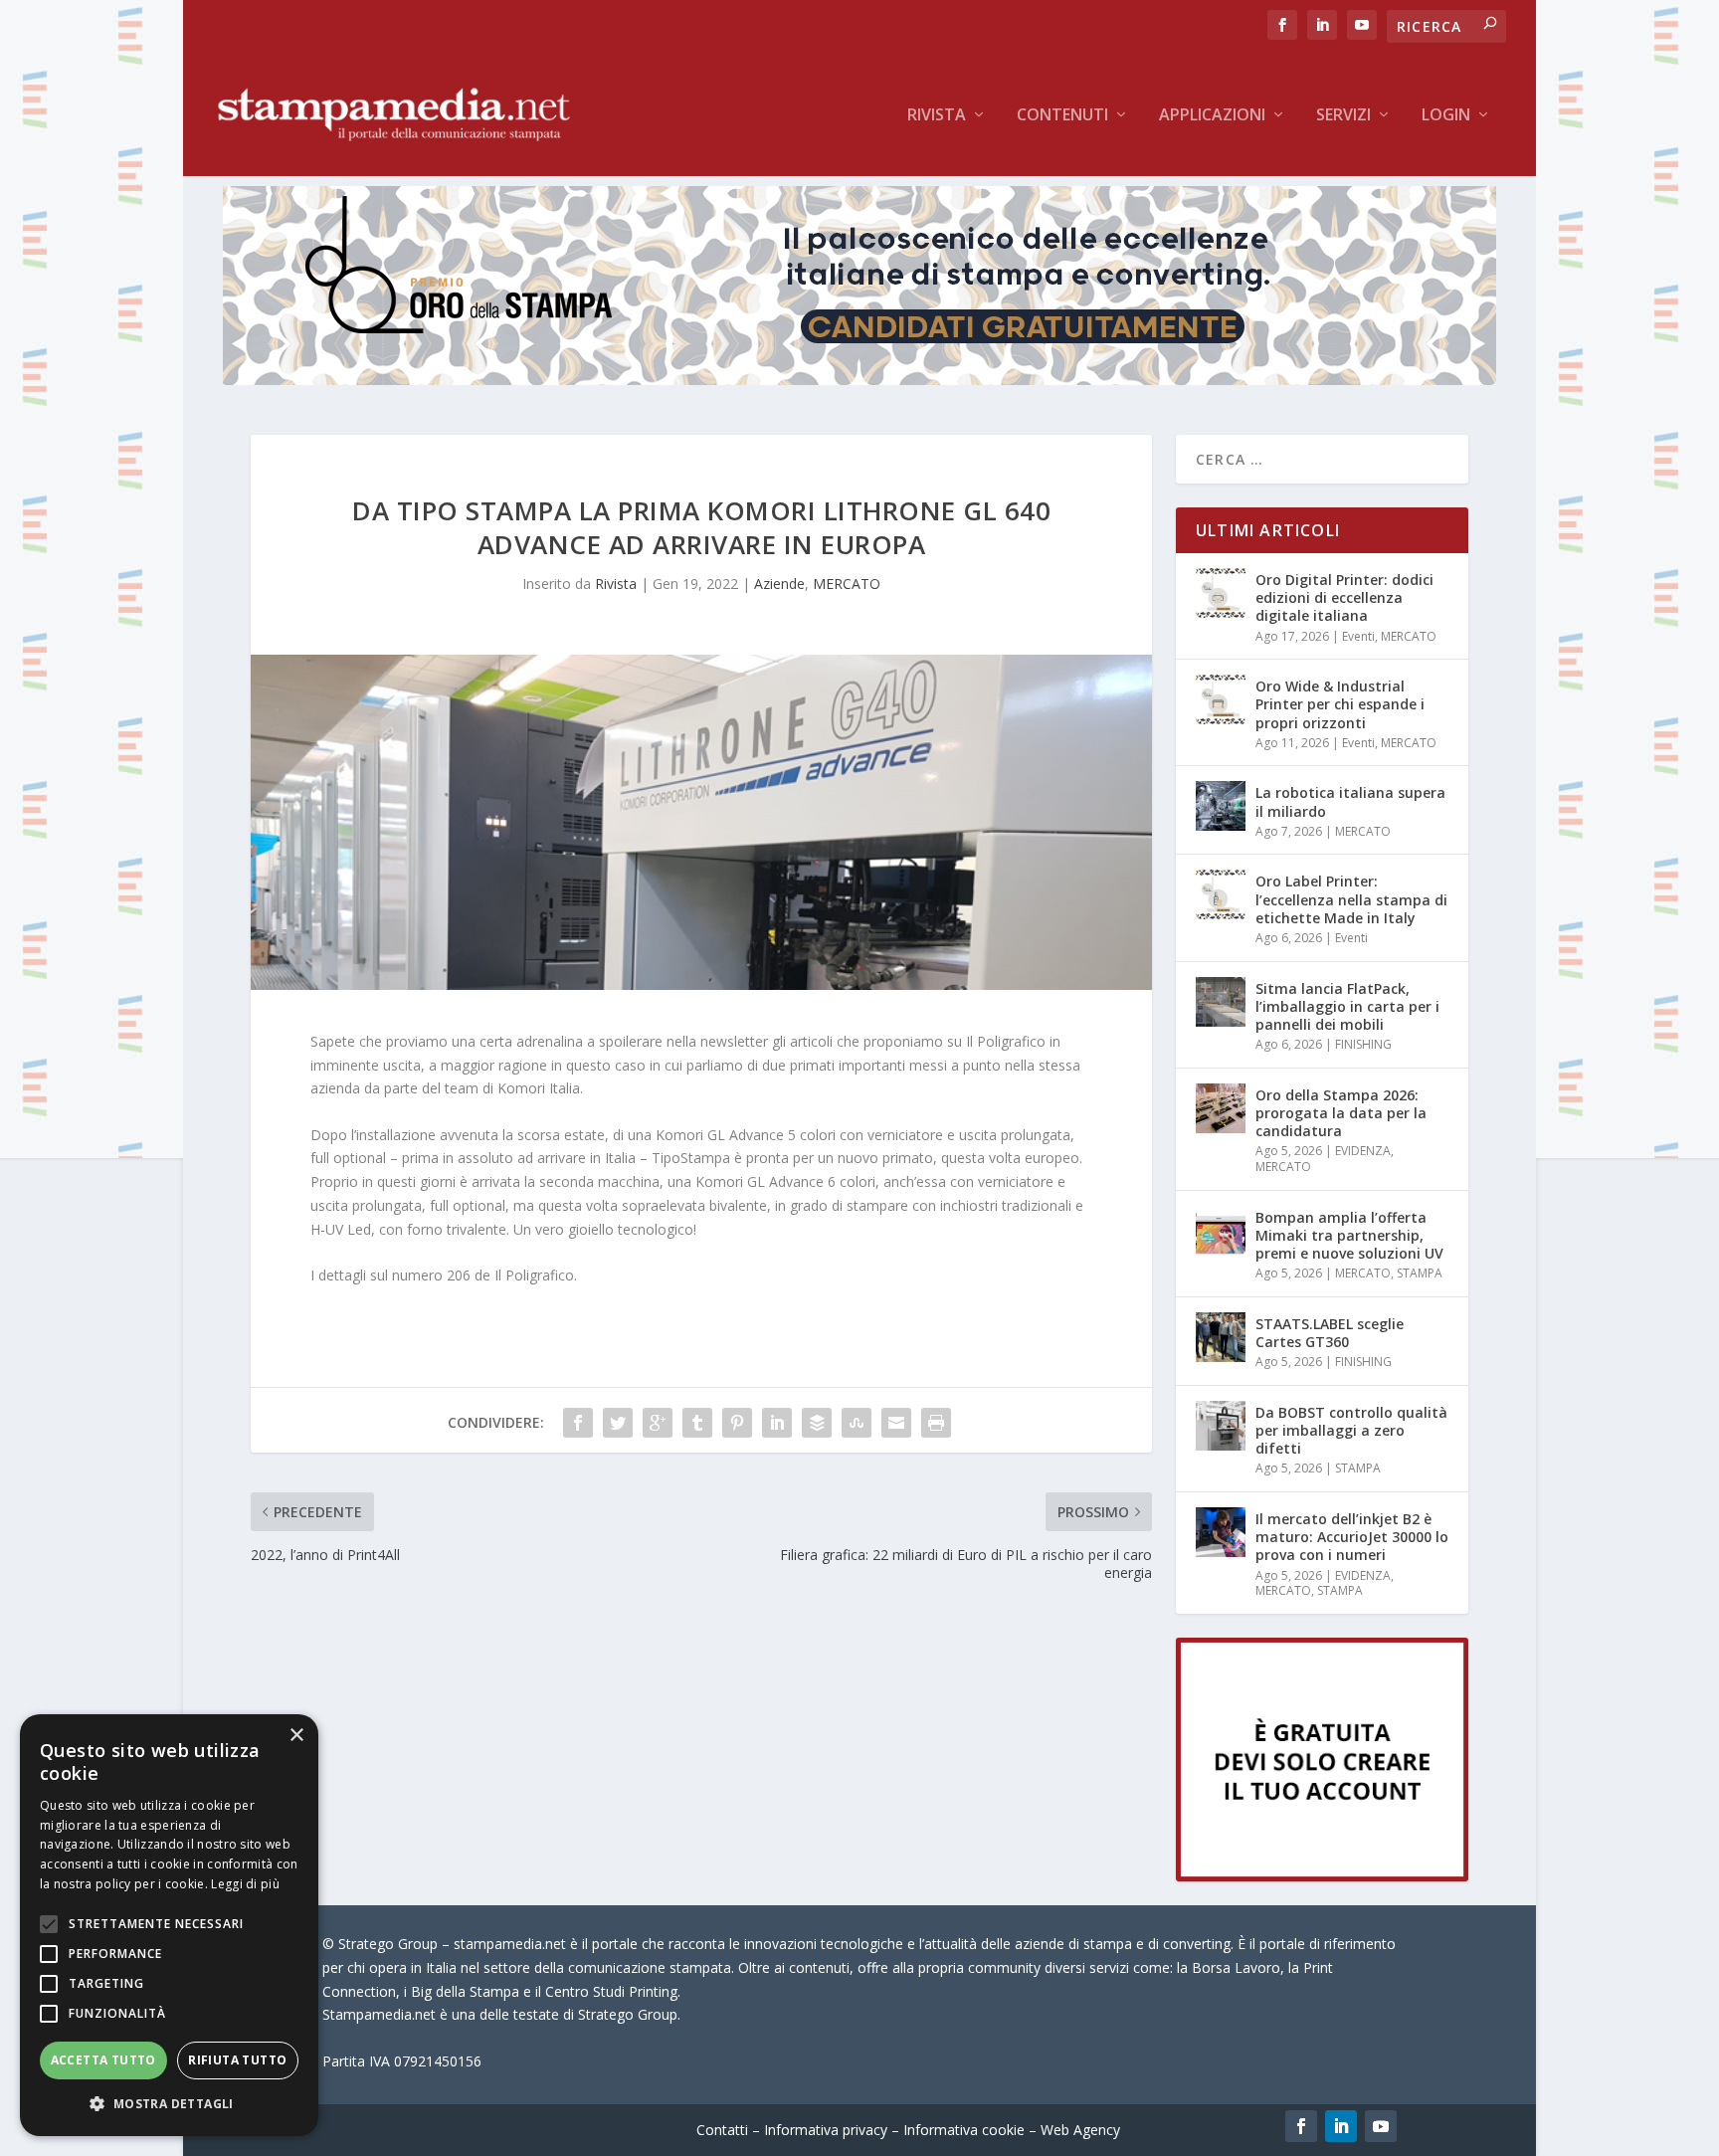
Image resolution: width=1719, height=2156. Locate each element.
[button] (169, 2104)
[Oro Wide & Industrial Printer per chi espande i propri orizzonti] (1221, 699)
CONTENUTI (1062, 116)
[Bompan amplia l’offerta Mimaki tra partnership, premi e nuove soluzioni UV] (1221, 1231)
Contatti (722, 2130)
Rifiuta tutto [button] (237, 2060)
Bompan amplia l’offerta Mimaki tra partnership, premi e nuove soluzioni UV (1349, 1235)
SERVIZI (1343, 116)
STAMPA (1420, 1273)
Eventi (1358, 636)
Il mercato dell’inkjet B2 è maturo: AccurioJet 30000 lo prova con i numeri (1352, 1537)
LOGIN (1446, 116)
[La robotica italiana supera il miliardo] (1221, 806)
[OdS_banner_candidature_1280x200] (859, 380)
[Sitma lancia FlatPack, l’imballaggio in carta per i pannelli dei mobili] (1221, 1002)
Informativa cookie (964, 2130)
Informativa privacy (826, 2130)
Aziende (779, 584)
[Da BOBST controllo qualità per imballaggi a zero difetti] (1221, 1426)
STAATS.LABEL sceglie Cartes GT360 (1330, 1333)
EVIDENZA (1363, 1151)
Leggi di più (245, 1884)
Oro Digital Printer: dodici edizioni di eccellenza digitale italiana (1344, 597)
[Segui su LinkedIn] (1341, 2126)
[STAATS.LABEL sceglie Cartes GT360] (1221, 1337)
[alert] (169, 1925)
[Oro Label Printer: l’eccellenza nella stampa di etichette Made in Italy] (1221, 894)
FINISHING (1363, 1044)
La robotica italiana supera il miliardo (1350, 801)
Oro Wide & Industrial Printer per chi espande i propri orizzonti (1340, 704)
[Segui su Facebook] (1301, 2126)
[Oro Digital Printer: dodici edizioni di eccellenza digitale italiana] (1221, 593)
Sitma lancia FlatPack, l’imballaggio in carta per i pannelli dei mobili (1347, 1006)
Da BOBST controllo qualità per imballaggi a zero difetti (1351, 1430)
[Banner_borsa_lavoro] (1322, 1876)
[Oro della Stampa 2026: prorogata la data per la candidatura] (1221, 1108)
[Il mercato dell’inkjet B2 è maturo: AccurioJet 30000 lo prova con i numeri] (1221, 1532)
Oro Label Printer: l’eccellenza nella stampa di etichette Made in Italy (1351, 899)
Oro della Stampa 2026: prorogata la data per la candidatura (1341, 1113)
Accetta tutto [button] (103, 2060)
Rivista (937, 116)
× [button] (296, 1736)
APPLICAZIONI (1212, 116)
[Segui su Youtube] (1381, 2126)
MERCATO (847, 584)
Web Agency (1080, 2130)
